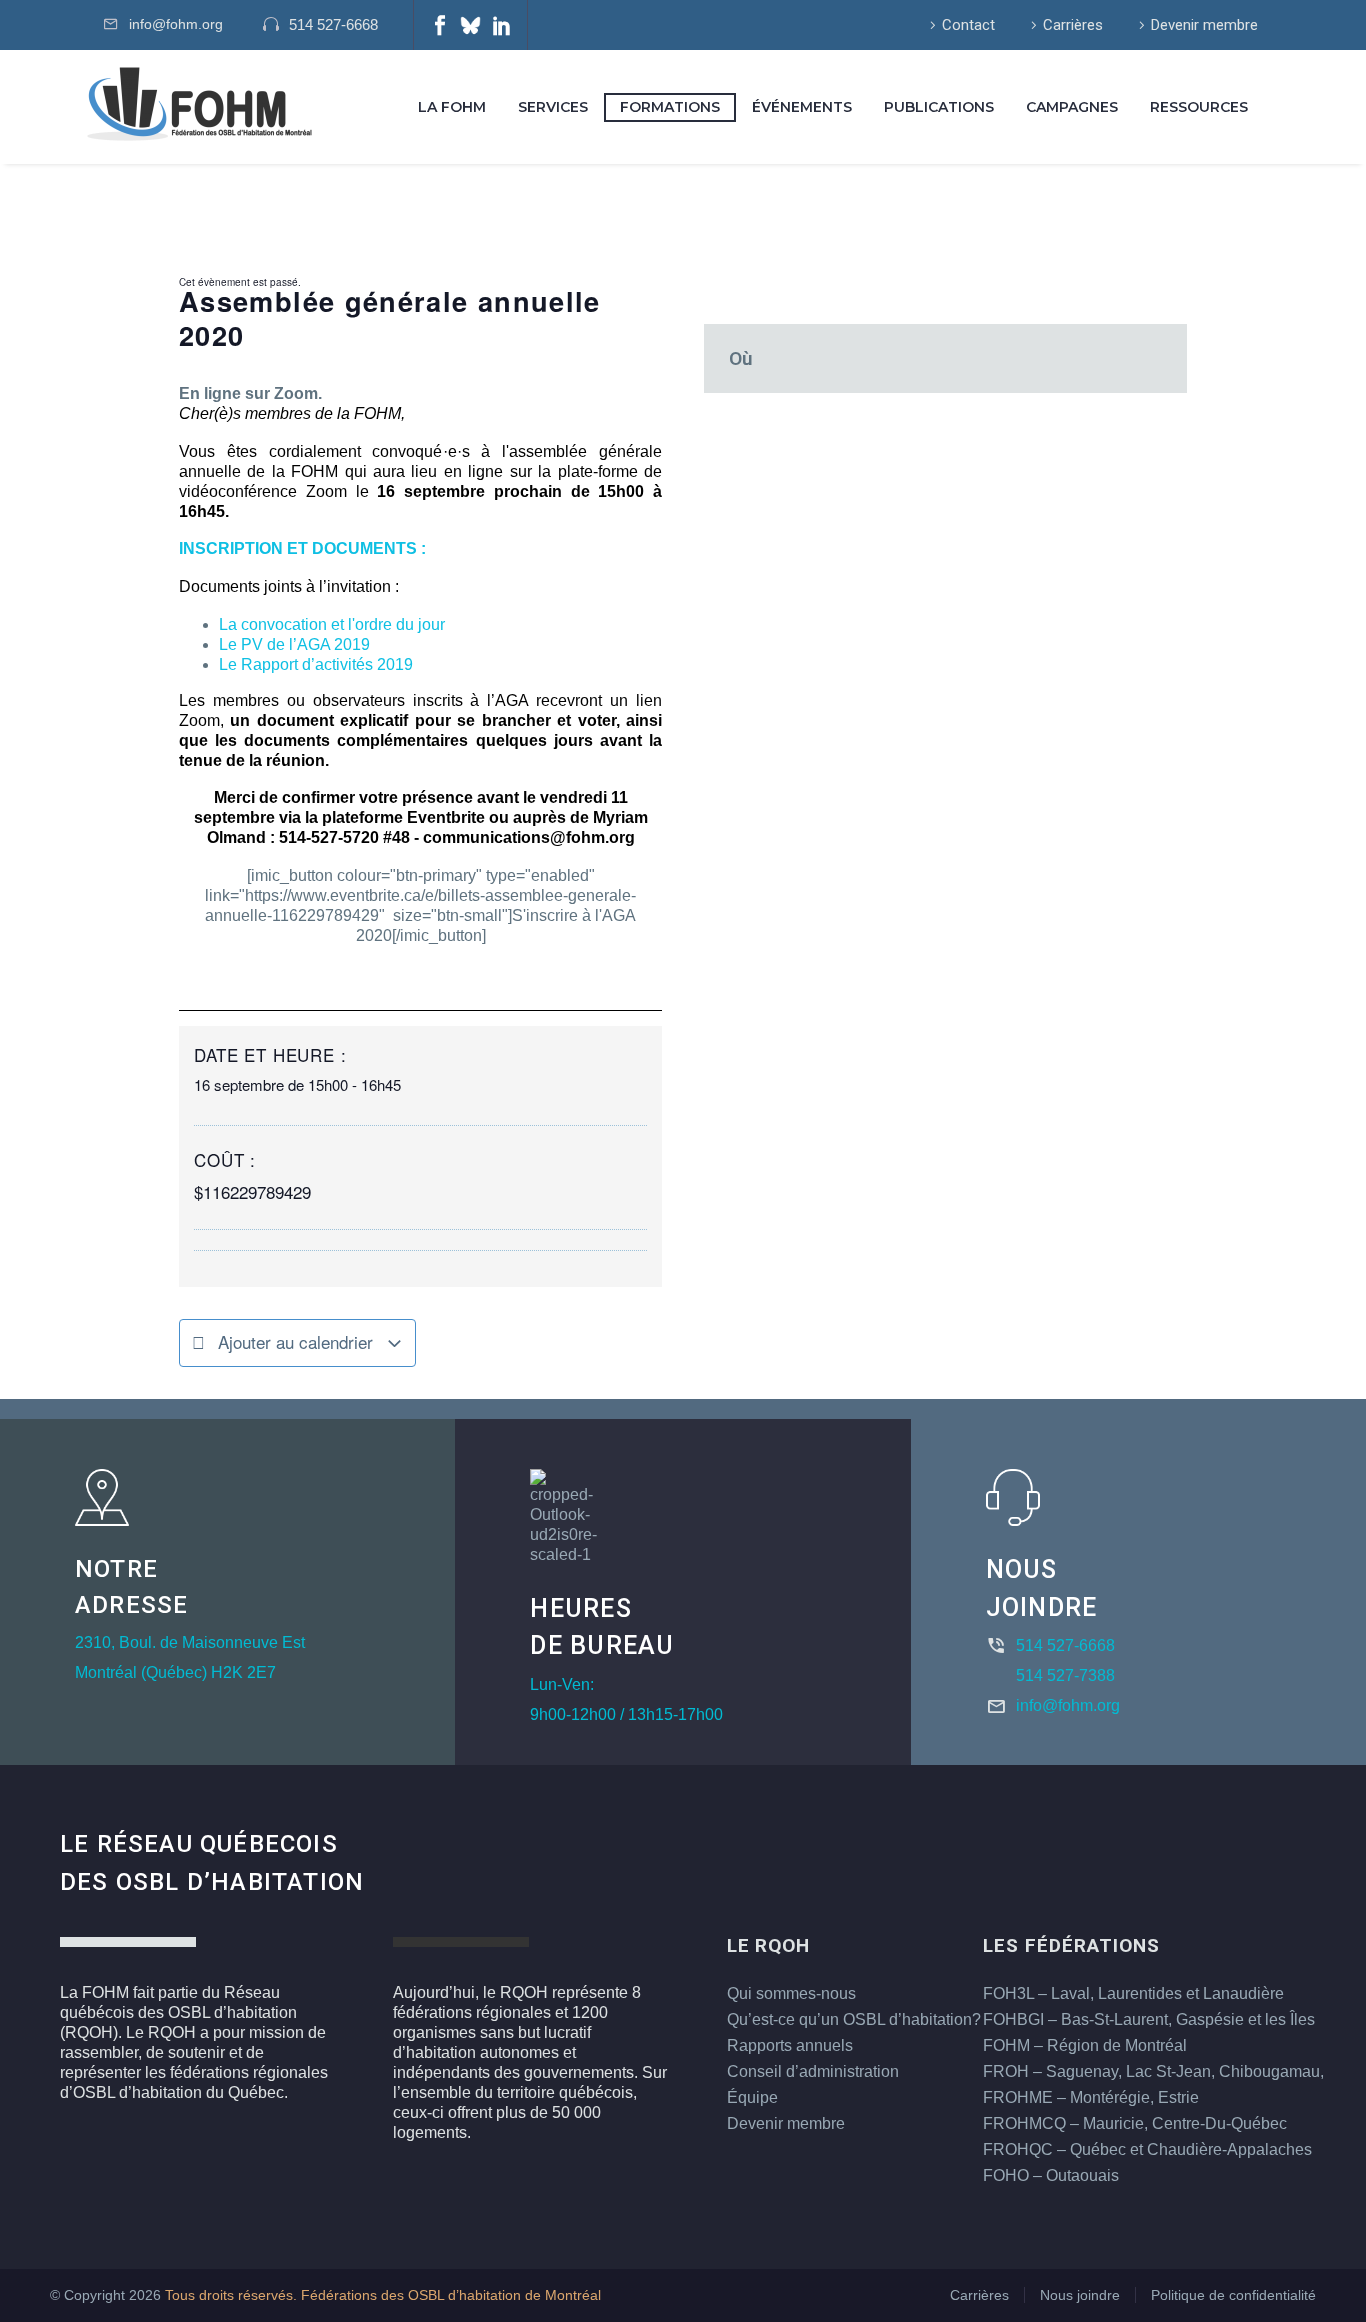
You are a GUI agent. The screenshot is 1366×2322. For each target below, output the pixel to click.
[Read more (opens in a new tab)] (330, 25)
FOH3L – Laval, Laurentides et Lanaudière (1133, 1993)
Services (553, 107)
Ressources (1199, 107)
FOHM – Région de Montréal (1085, 2045)
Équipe (752, 2097)
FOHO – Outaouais (1051, 2175)
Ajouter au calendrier (295, 1341)
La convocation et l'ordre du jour (332, 624)
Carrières (1073, 25)
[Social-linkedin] (502, 25)
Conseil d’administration (813, 2071)
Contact (968, 25)
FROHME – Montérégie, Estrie (1091, 2097)
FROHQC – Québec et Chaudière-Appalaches (1147, 2149)
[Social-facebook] (440, 25)
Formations (670, 107)
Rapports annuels (790, 2045)
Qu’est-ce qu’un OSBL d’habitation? (854, 2019)
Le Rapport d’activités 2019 (316, 664)
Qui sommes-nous (791, 1993)
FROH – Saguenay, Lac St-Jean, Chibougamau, (1153, 2071)
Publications (939, 107)
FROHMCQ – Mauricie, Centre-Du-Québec (1135, 2123)
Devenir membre (1204, 25)
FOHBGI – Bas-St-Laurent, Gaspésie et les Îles (1149, 2019)
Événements (802, 107)
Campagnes (1072, 107)
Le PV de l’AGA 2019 (294, 644)
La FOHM (452, 107)
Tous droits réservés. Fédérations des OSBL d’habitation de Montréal (383, 2295)
